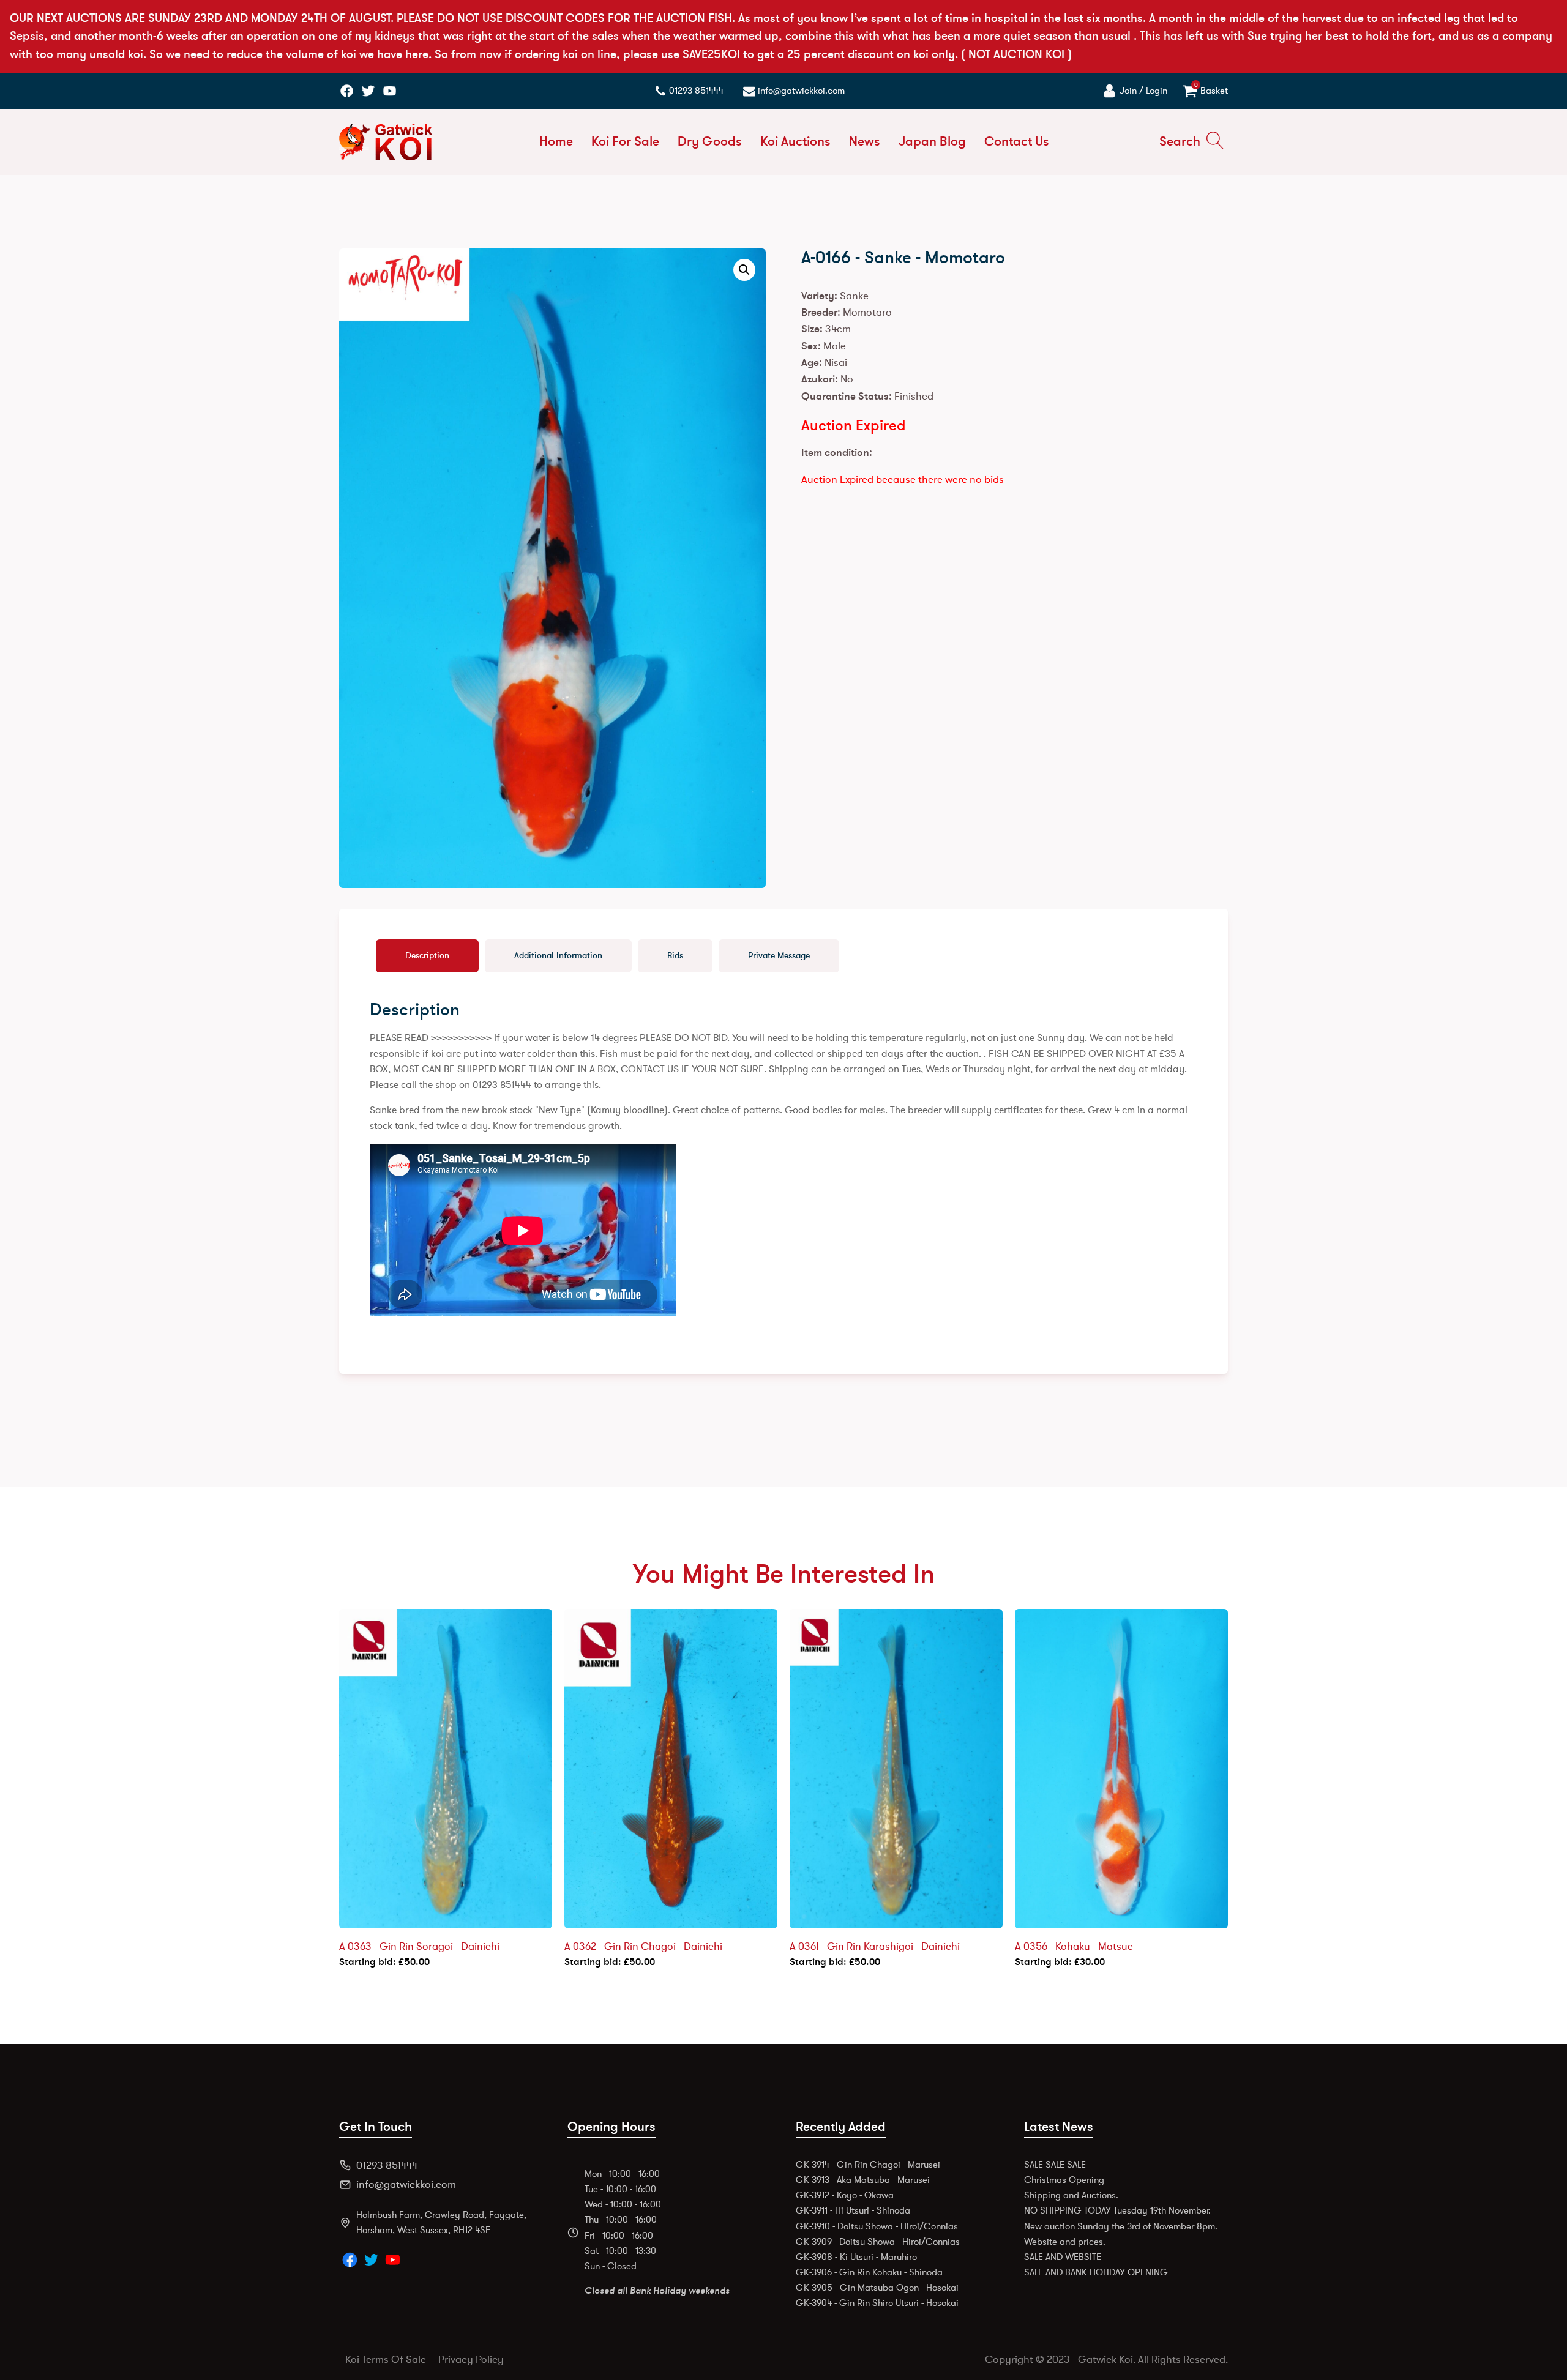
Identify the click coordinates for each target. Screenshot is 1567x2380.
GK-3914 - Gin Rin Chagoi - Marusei (868, 2165)
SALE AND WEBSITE (1063, 2257)
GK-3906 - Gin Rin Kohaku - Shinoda (869, 2272)
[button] (744, 270)
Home (556, 142)
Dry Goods (710, 142)
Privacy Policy (471, 2359)
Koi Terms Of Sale (386, 2359)
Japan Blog (932, 142)
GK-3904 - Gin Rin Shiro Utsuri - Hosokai (877, 2303)
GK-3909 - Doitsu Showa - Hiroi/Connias (878, 2242)
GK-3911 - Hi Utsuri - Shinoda (853, 2210)
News (865, 142)
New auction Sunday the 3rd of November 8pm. (1121, 2226)
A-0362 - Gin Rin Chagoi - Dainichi (643, 1946)
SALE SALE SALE (1055, 2165)
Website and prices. (1065, 2242)
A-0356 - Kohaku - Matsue (1074, 1946)
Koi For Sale (625, 142)
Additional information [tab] (558, 956)
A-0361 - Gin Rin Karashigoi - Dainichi (875, 1946)
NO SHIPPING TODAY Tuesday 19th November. (1117, 2210)
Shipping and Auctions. (1071, 2195)
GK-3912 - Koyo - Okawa (845, 2195)
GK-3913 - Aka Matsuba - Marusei (863, 2180)
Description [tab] (427, 956)
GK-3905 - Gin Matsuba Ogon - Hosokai (877, 2288)
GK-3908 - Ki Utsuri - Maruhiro (856, 2257)
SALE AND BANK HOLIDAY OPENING (1096, 2272)
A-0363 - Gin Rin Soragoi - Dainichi (419, 1946)
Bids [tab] (675, 956)
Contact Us (1017, 142)
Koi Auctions (795, 142)
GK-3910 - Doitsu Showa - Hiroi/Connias (877, 2226)
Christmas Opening (1064, 2180)
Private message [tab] (779, 956)
